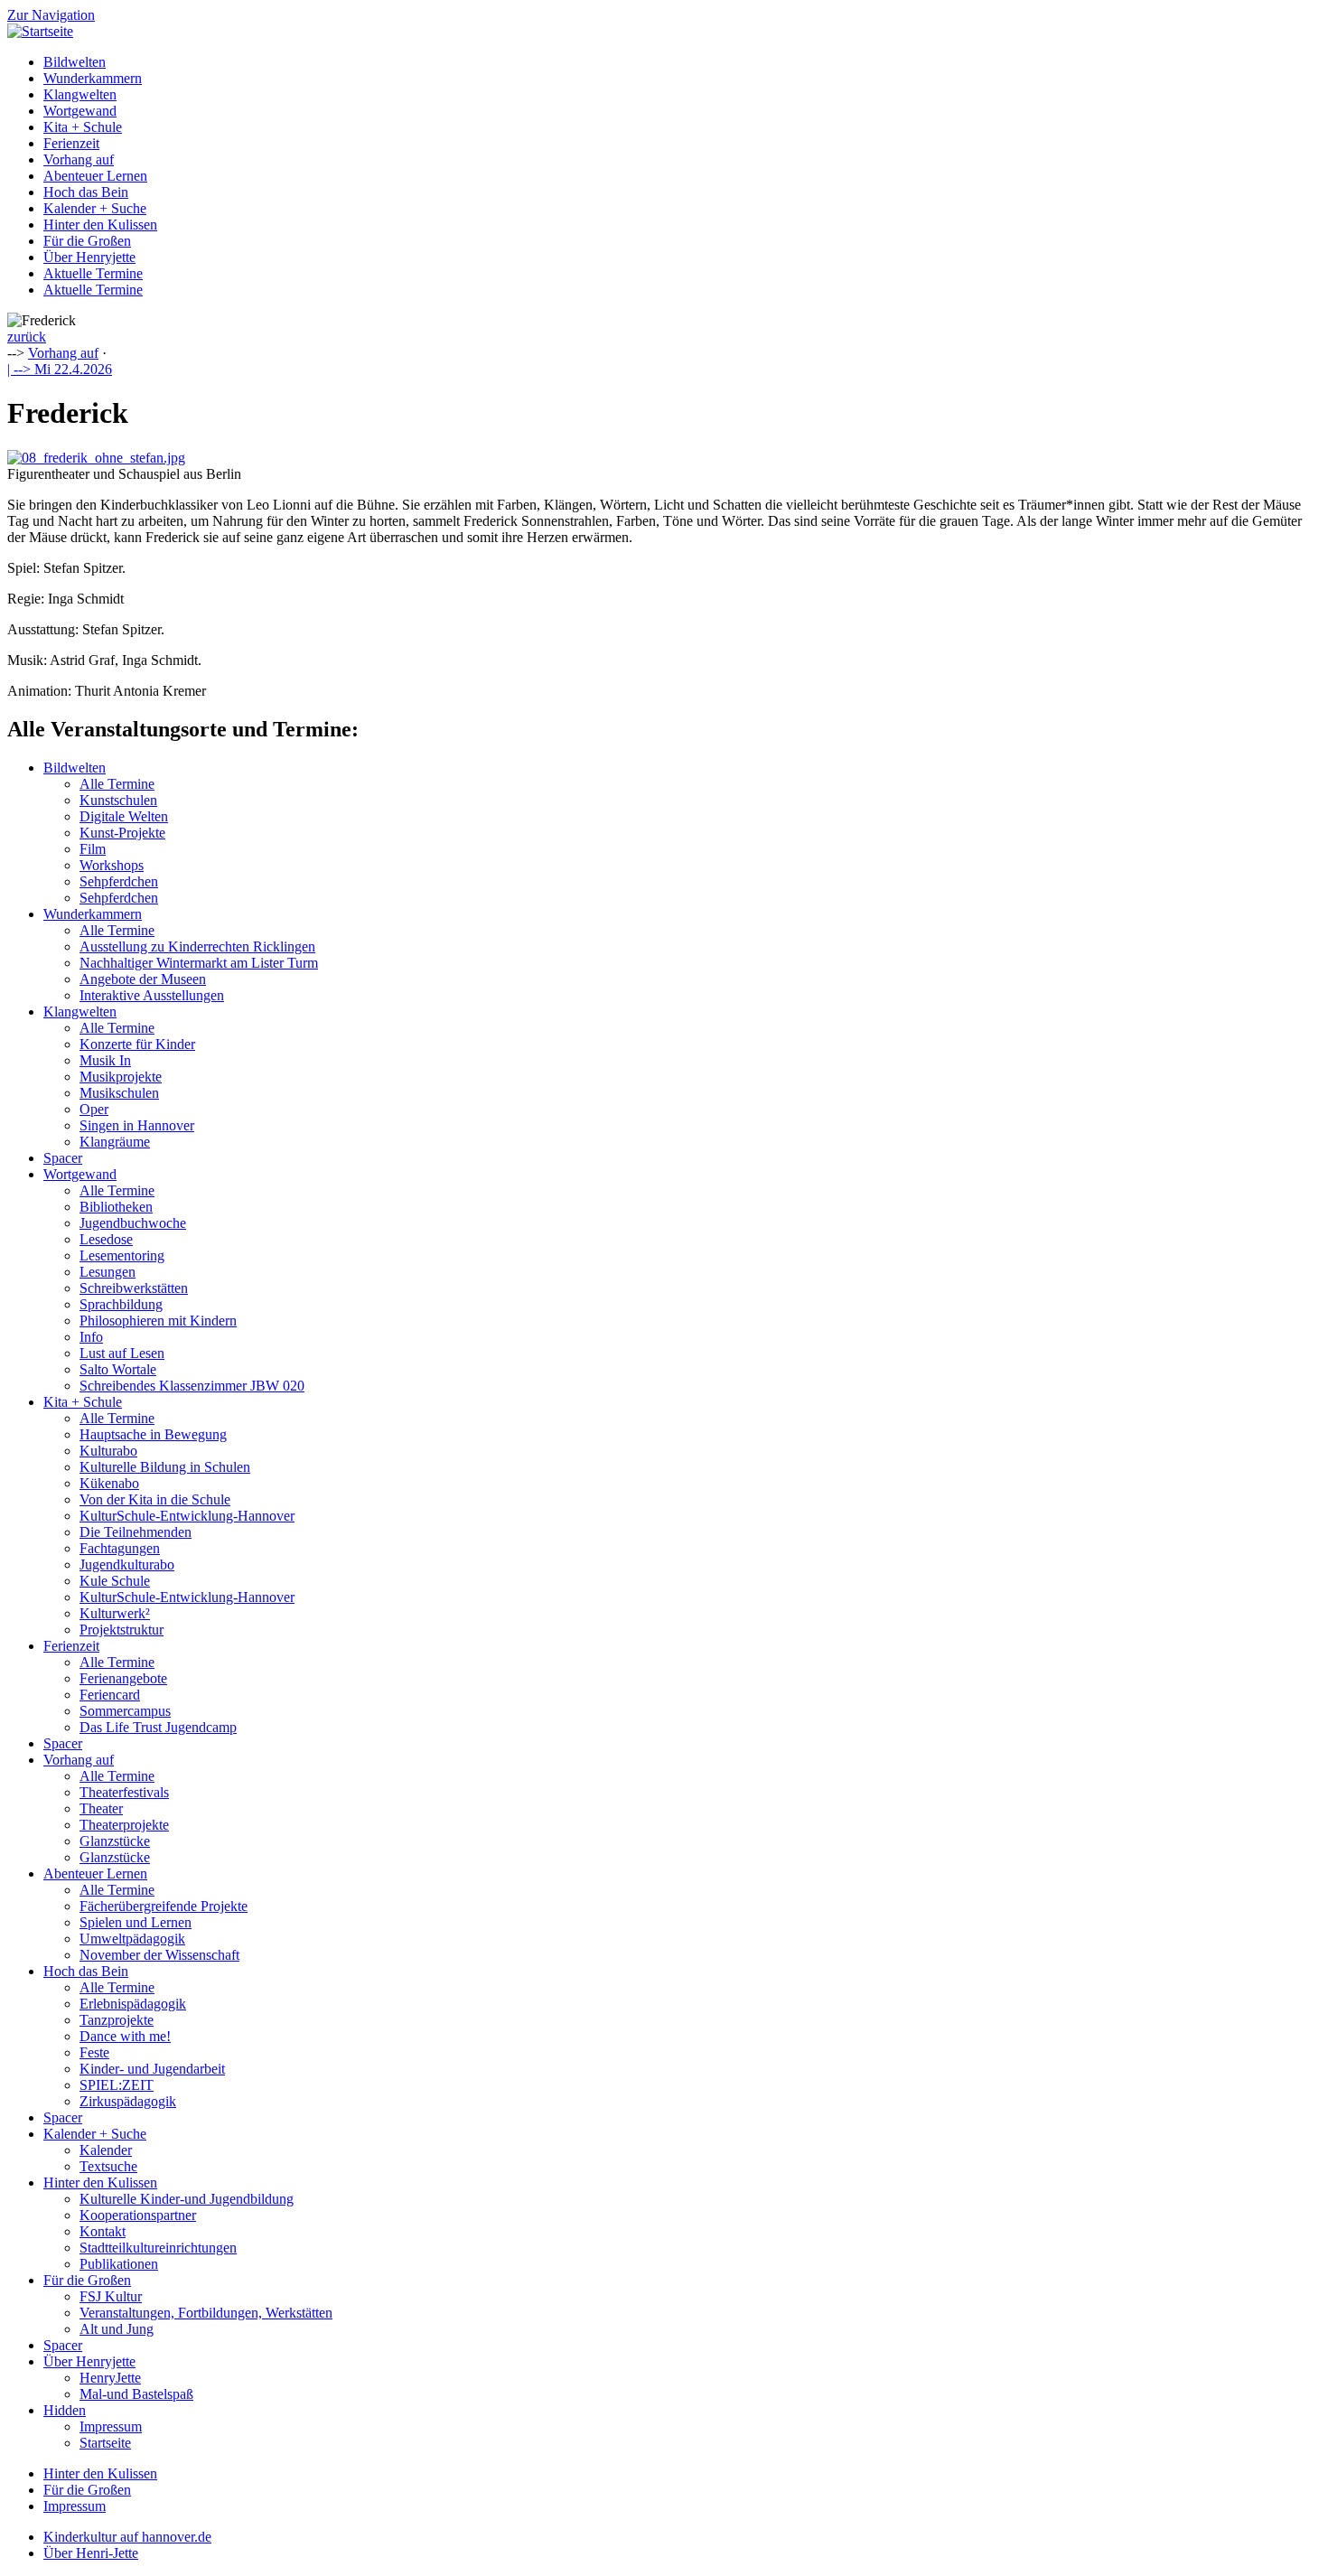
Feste (94, 2052)
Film (93, 849)
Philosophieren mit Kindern (158, 1321)
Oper (94, 1109)
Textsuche (108, 2166)
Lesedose (106, 1239)
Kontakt (103, 2231)
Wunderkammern (93, 78)
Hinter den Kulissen (100, 225)
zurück (27, 337)
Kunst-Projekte (122, 833)
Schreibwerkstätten (134, 1288)
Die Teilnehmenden (136, 1532)
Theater (101, 1808)
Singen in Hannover (137, 1125)
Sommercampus (125, 1711)
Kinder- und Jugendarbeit (152, 2069)
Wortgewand (80, 111)
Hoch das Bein (86, 192)
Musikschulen (119, 1093)
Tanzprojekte (117, 2020)
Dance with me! (125, 2036)
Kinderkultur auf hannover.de (127, 2537)
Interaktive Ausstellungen (152, 995)
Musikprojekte (121, 1077)
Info (91, 1337)
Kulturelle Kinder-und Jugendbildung (187, 2199)
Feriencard (110, 1695)
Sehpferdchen (119, 881)
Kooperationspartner (138, 2215)
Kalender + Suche (95, 208)
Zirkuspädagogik (128, 2101)
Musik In (105, 1060)
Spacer (63, 1158)
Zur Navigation (51, 15)
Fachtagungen (120, 1548)
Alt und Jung (117, 2329)
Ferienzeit (71, 143)
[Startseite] (40, 31)
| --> (60, 369)
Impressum (111, 2426)
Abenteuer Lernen (95, 176)
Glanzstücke (115, 1841)
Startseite (105, 2443)
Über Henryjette (89, 257)
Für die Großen (87, 241)
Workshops (112, 865)
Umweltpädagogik (132, 1939)
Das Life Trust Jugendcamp (158, 1727)
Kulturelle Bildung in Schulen (165, 1467)
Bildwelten (75, 62)
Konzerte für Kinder (137, 1044)
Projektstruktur (122, 1630)
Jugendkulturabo (127, 1564)
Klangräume (115, 1142)
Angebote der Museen (143, 979)
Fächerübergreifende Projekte (164, 1906)
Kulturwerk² (115, 1613)
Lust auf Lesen (122, 1353)
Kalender (106, 2150)
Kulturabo (108, 1451)
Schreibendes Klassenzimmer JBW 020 (192, 1386)
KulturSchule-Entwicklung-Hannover (187, 1516)
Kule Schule (115, 1581)
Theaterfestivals (124, 1792)
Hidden (65, 2410)
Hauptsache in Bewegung (153, 1434)
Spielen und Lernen (136, 1922)
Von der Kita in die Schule (155, 1499)
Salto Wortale (118, 1369)
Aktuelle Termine (93, 273)
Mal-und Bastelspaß (136, 2394)
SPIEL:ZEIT (117, 2085)
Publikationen (119, 2264)
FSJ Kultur (111, 2296)
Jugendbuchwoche (133, 1223)
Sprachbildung (121, 1304)
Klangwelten (80, 94)
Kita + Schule (83, 127)
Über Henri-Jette (91, 2553)
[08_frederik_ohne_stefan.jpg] (96, 458)
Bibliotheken (116, 1207)
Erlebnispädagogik (133, 2004)
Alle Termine (117, 784)
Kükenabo (109, 1483)
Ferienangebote (123, 1678)
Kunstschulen (118, 800)
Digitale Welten (124, 816)
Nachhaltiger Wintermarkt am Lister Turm (199, 963)
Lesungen (108, 1272)
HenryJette (110, 2378)
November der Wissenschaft (159, 1955)
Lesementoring (122, 1255)
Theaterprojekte (124, 1825)
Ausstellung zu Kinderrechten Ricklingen (197, 946)
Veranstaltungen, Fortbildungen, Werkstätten (206, 2313)
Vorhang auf (79, 159)
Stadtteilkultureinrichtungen (158, 2248)
